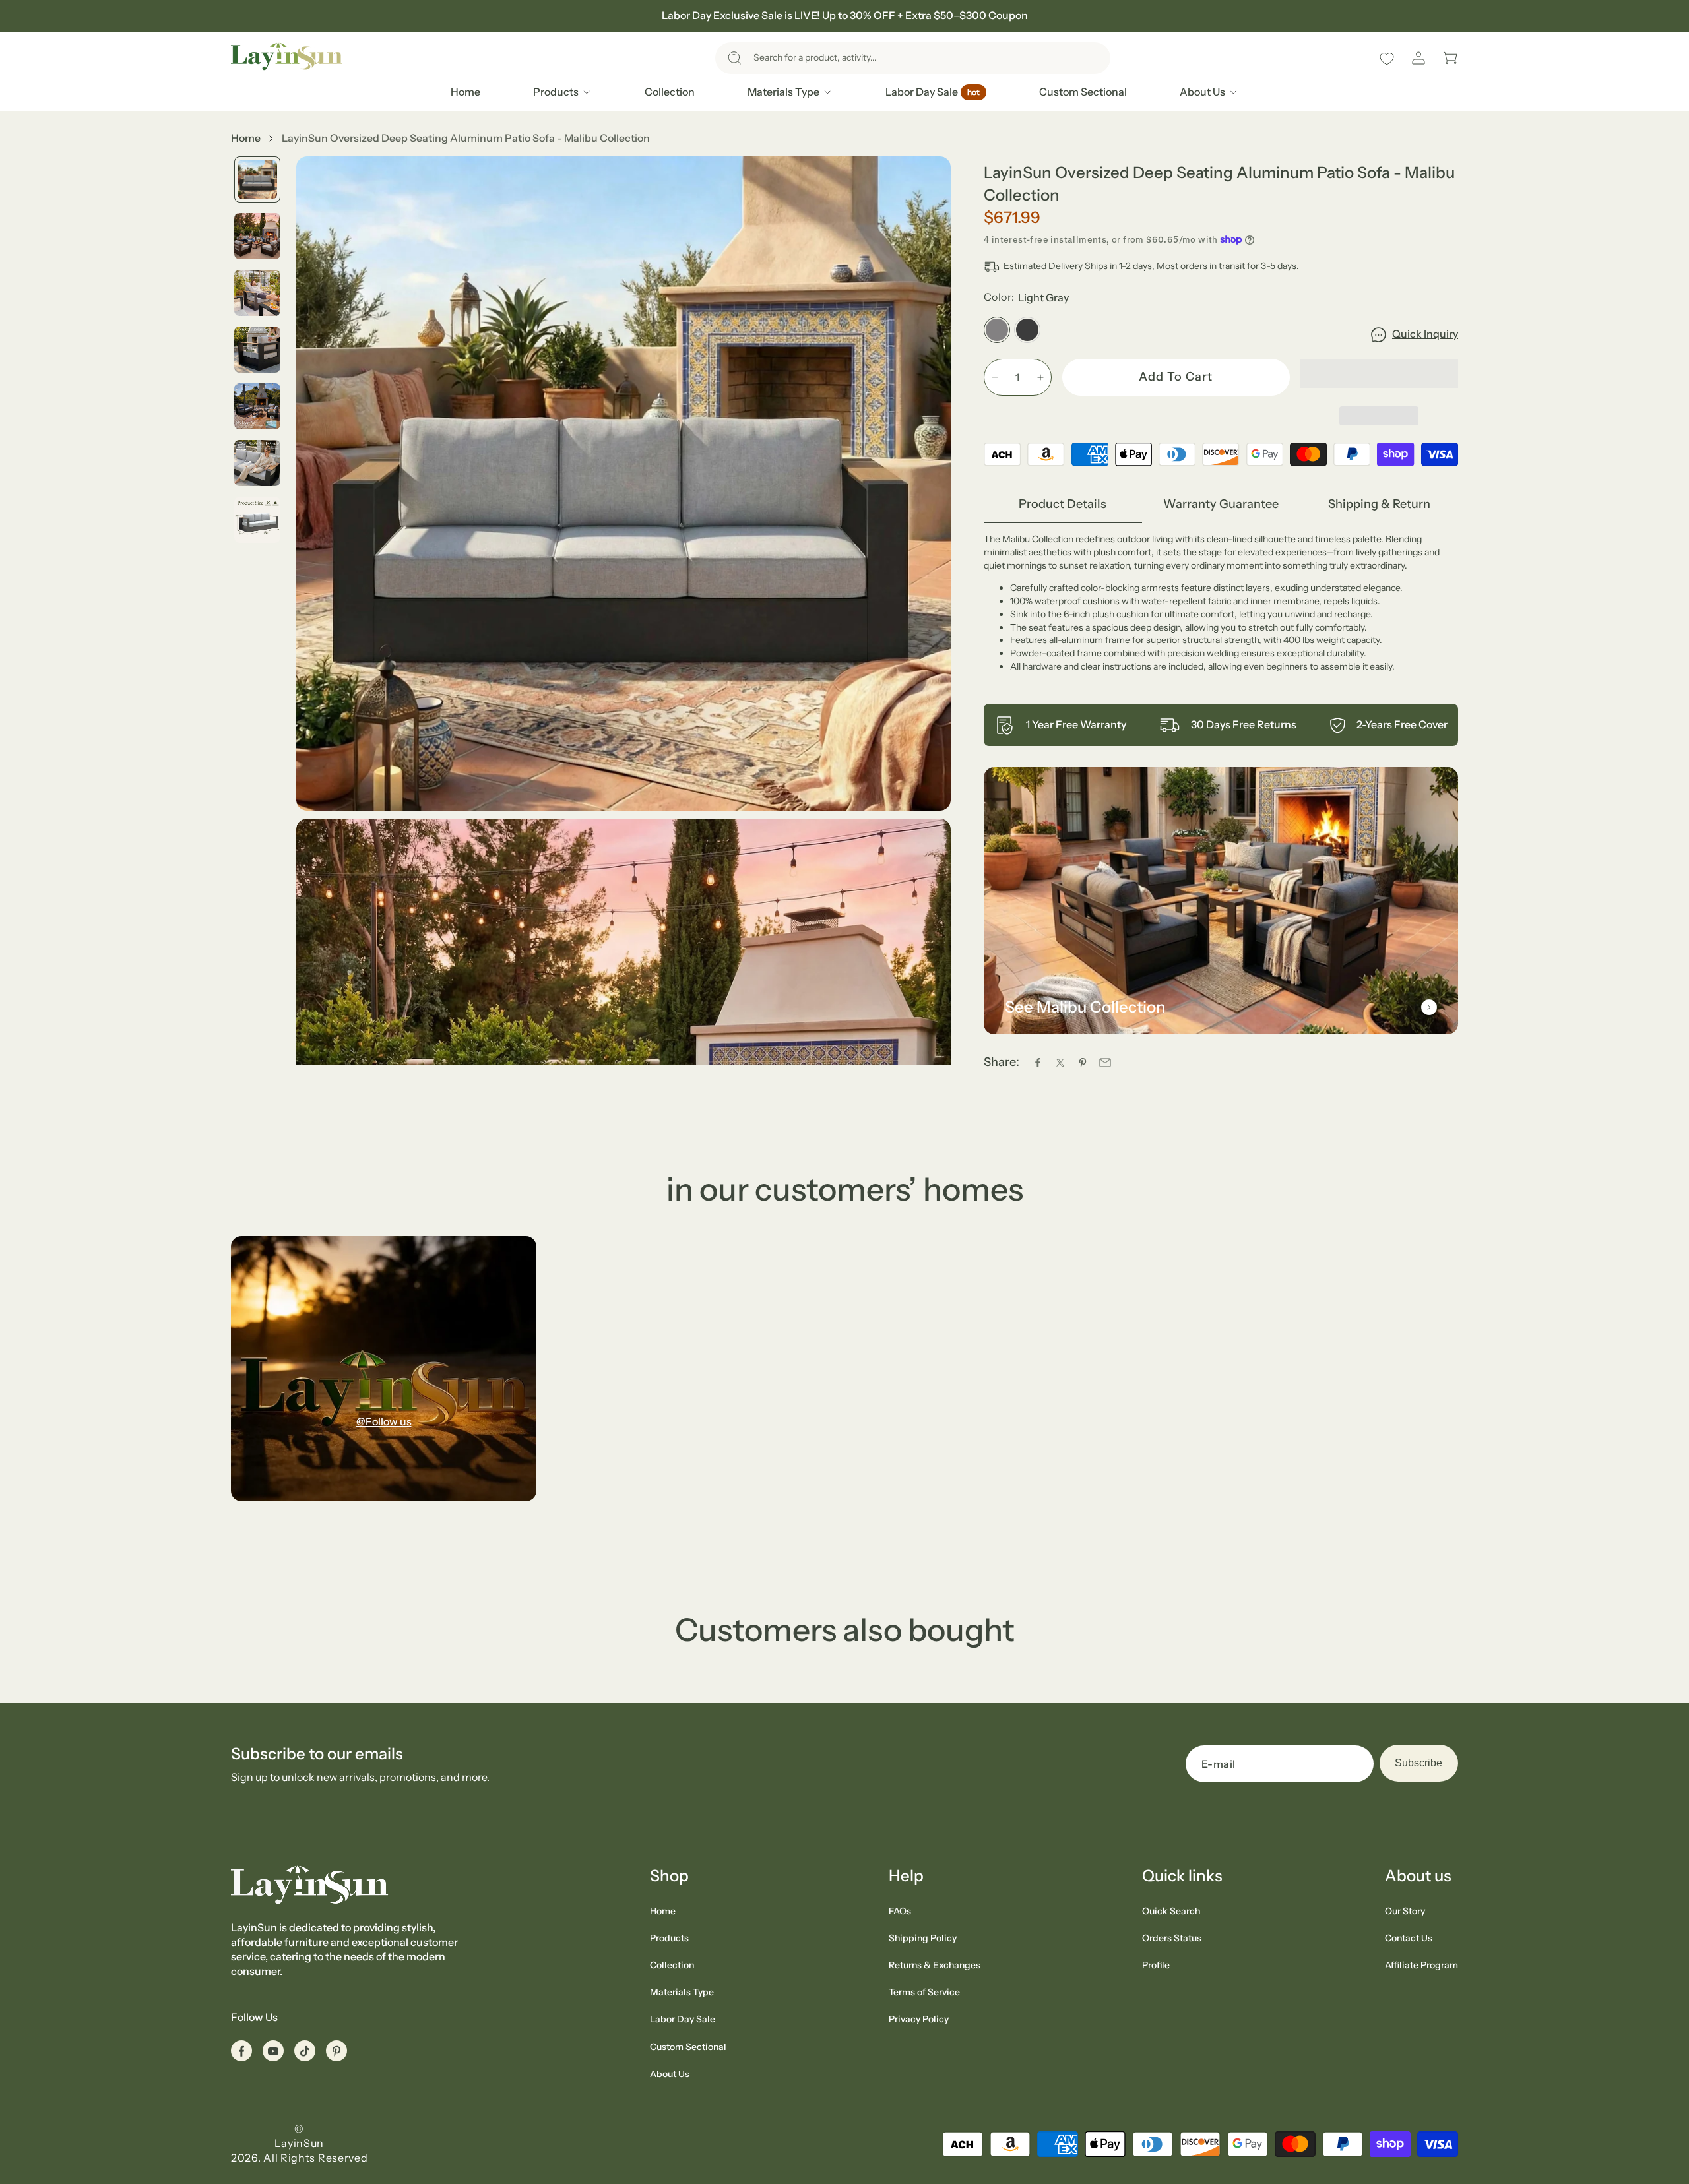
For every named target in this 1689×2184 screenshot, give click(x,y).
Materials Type (682, 1992)
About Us (670, 2074)
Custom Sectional (688, 2047)
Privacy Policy (919, 2019)
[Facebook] (1038, 1063)
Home (246, 138)
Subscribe (1418, 1763)
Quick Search (1171, 1911)
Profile (1156, 1965)
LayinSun (299, 2143)
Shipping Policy (923, 1938)
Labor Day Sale (683, 2019)
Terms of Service (924, 1992)
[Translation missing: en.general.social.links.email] (1105, 1063)
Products (669, 1938)
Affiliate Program (1421, 1965)
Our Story (1405, 1911)
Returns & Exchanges (935, 1965)
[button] (913, 58)
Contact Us (1409, 1938)
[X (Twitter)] (1060, 1063)
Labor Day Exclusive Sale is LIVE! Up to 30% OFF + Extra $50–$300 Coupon (845, 15)
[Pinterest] (1083, 1063)
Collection (672, 1965)
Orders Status (1172, 1938)
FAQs (900, 1911)
